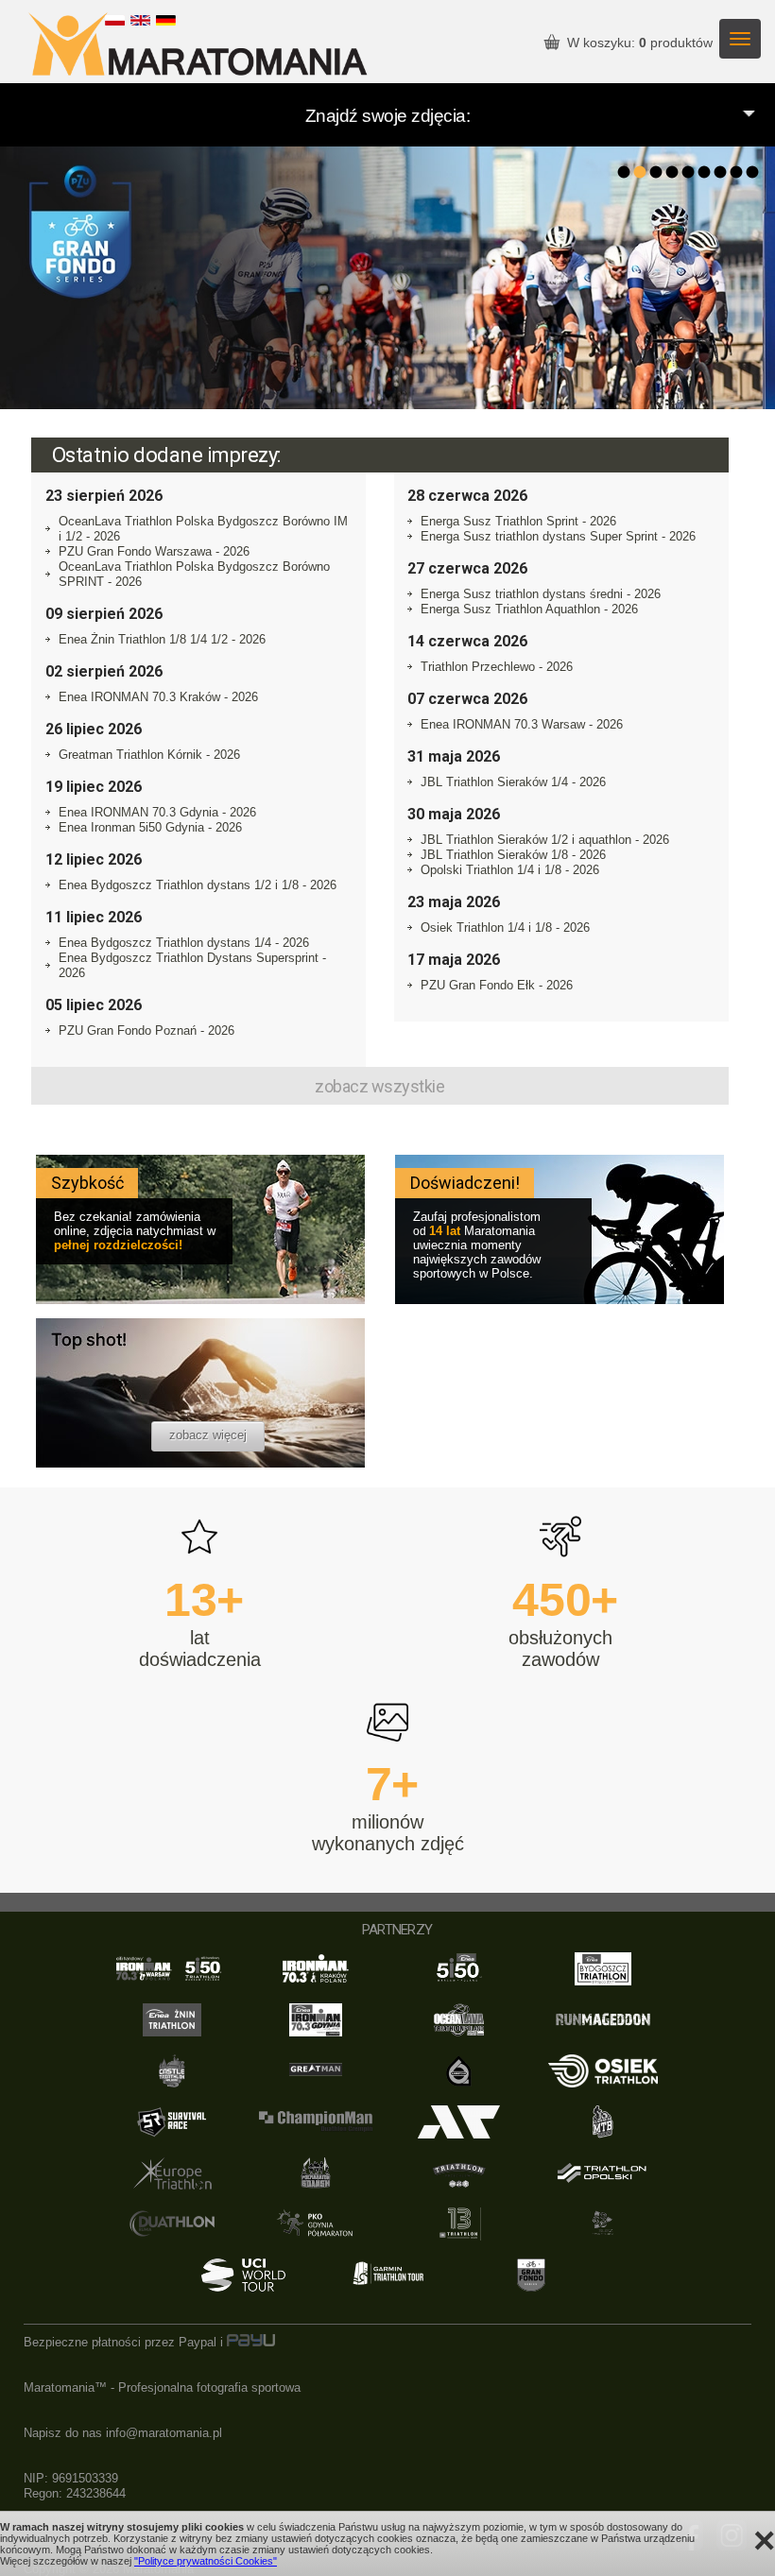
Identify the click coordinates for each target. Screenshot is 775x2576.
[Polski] (115, 21)
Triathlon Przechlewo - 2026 (497, 667)
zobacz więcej (208, 1435)
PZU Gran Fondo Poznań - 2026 (146, 1030)
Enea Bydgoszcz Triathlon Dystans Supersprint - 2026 (192, 965)
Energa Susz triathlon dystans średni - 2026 (541, 594)
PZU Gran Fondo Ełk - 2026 (497, 985)
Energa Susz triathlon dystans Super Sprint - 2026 (558, 536)
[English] (140, 21)
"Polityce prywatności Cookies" (206, 2561)
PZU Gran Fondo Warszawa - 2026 (154, 551)
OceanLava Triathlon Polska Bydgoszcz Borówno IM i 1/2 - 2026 (203, 529)
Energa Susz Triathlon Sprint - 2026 (518, 521)
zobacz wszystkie (379, 1086)
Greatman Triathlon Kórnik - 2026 (149, 755)
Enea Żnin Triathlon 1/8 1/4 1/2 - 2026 (162, 639)
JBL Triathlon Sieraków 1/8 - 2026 (513, 855)
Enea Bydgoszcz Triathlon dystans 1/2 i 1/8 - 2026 (198, 885)
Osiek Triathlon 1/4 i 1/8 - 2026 (505, 927)
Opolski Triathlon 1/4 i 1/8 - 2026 (510, 870)
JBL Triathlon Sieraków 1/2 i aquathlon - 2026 (545, 840)
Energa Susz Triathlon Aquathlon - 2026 (529, 609)
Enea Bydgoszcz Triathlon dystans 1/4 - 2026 (184, 943)
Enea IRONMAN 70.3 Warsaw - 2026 (522, 724)
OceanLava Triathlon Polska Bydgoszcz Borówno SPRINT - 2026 (194, 574)
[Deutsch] (166, 21)
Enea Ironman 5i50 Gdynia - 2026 (150, 827)
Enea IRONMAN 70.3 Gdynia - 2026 (157, 812)
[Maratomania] (198, 45)
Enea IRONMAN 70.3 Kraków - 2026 (158, 697)
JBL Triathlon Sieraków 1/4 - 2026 (513, 782)
